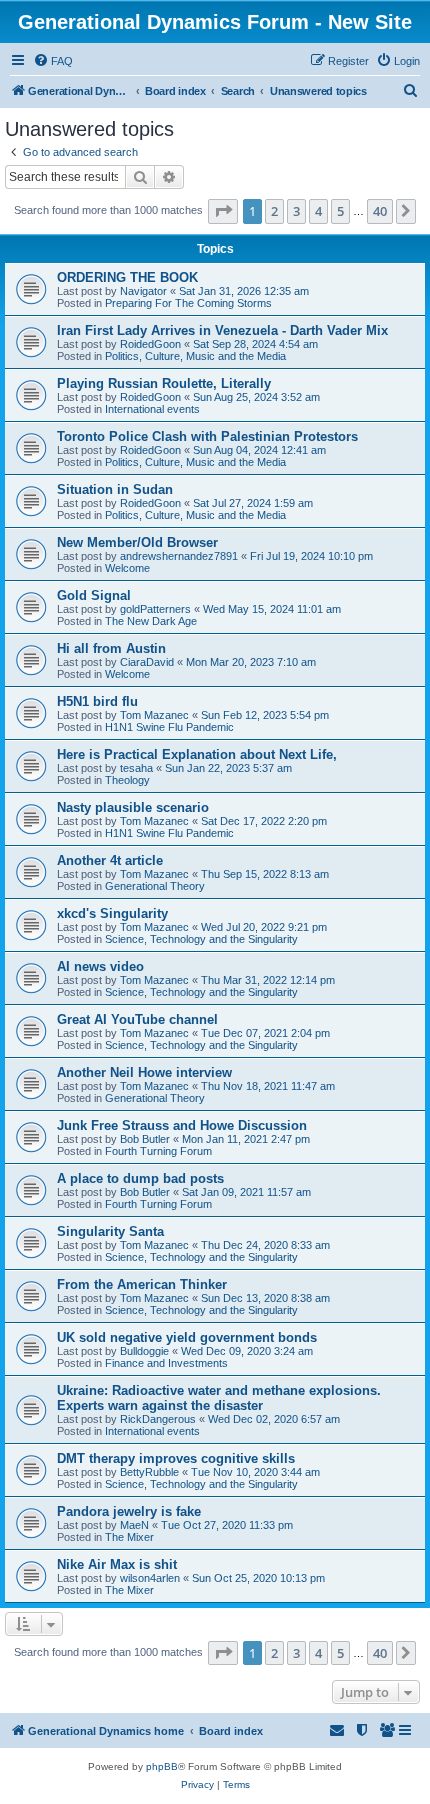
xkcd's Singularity (112, 913)
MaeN (134, 1525)
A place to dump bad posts (140, 1178)
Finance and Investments (166, 1363)
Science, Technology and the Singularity (201, 939)
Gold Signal (94, 595)
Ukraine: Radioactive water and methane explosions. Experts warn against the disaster (219, 1398)
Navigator (143, 291)
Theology (127, 780)
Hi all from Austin (111, 648)
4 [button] (318, 211)
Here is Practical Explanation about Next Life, (197, 754)
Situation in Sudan (115, 489)
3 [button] (296, 211)
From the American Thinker (142, 1284)
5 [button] (340, 211)
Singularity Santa (110, 1231)
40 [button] (380, 211)
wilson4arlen (150, 1578)
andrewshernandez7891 (179, 556)
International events (152, 409)
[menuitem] (53, 61)
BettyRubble (149, 1472)
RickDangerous (158, 1419)
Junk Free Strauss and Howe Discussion (182, 1125)
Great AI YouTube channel (137, 1019)
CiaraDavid (147, 662)
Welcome (127, 568)
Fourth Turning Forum (158, 1151)
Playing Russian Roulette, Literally (164, 383)
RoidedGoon (150, 344)
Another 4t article (110, 860)
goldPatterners (155, 609)
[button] (223, 211)
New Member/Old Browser (137, 542)
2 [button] (274, 211)
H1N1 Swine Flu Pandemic (169, 727)
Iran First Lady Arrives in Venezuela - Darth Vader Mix (222, 330)
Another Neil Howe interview (144, 1072)
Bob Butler (145, 1139)
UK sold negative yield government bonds (187, 1337)
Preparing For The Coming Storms (188, 303)
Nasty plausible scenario (133, 807)
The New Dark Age (151, 621)
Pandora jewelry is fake (129, 1511)
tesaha (136, 768)
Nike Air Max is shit (117, 1564)
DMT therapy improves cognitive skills (176, 1458)
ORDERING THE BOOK (127, 277)
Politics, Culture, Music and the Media (195, 356)
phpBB (162, 1766)
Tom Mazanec (154, 715)
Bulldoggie (144, 1351)
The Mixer (129, 1537)
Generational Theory (155, 886)
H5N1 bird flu (97, 701)
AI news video (100, 966)
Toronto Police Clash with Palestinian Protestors (207, 436)
